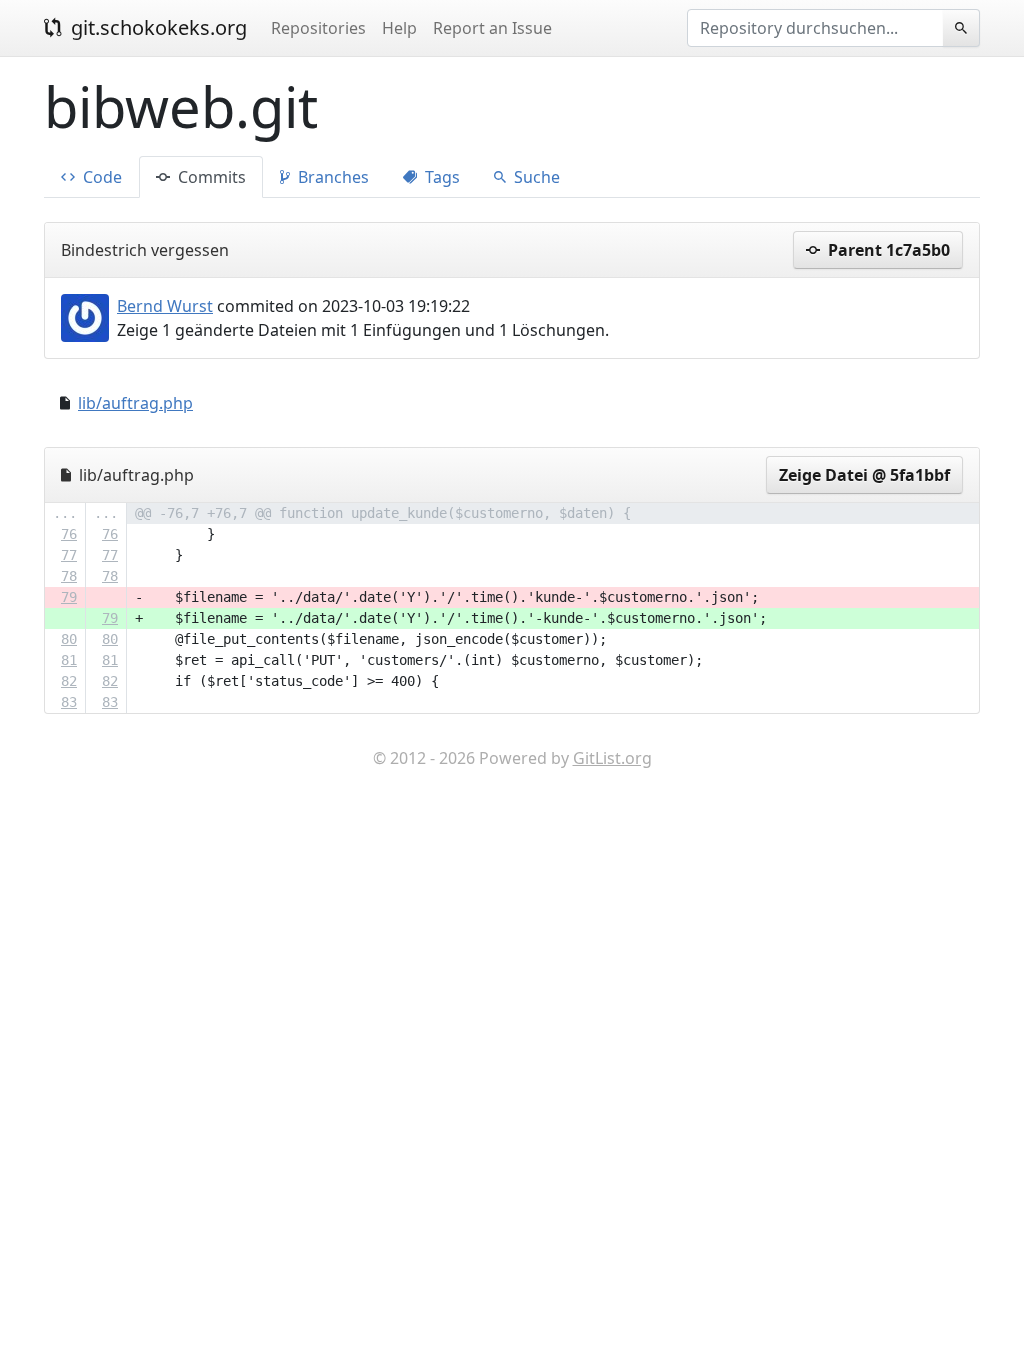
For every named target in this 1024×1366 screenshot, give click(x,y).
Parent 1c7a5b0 (887, 250)
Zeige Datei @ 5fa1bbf (864, 475)
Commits (210, 177)
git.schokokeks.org (156, 27)
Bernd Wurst (165, 306)
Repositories (318, 28)
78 (69, 576)
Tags (440, 177)
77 (69, 555)
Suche (535, 177)
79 (69, 597)
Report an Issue (492, 28)
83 (69, 702)
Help (399, 28)
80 (69, 639)
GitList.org (612, 758)
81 (69, 660)
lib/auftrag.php (135, 403)
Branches (331, 177)
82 (69, 681)
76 (69, 534)
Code (100, 177)
